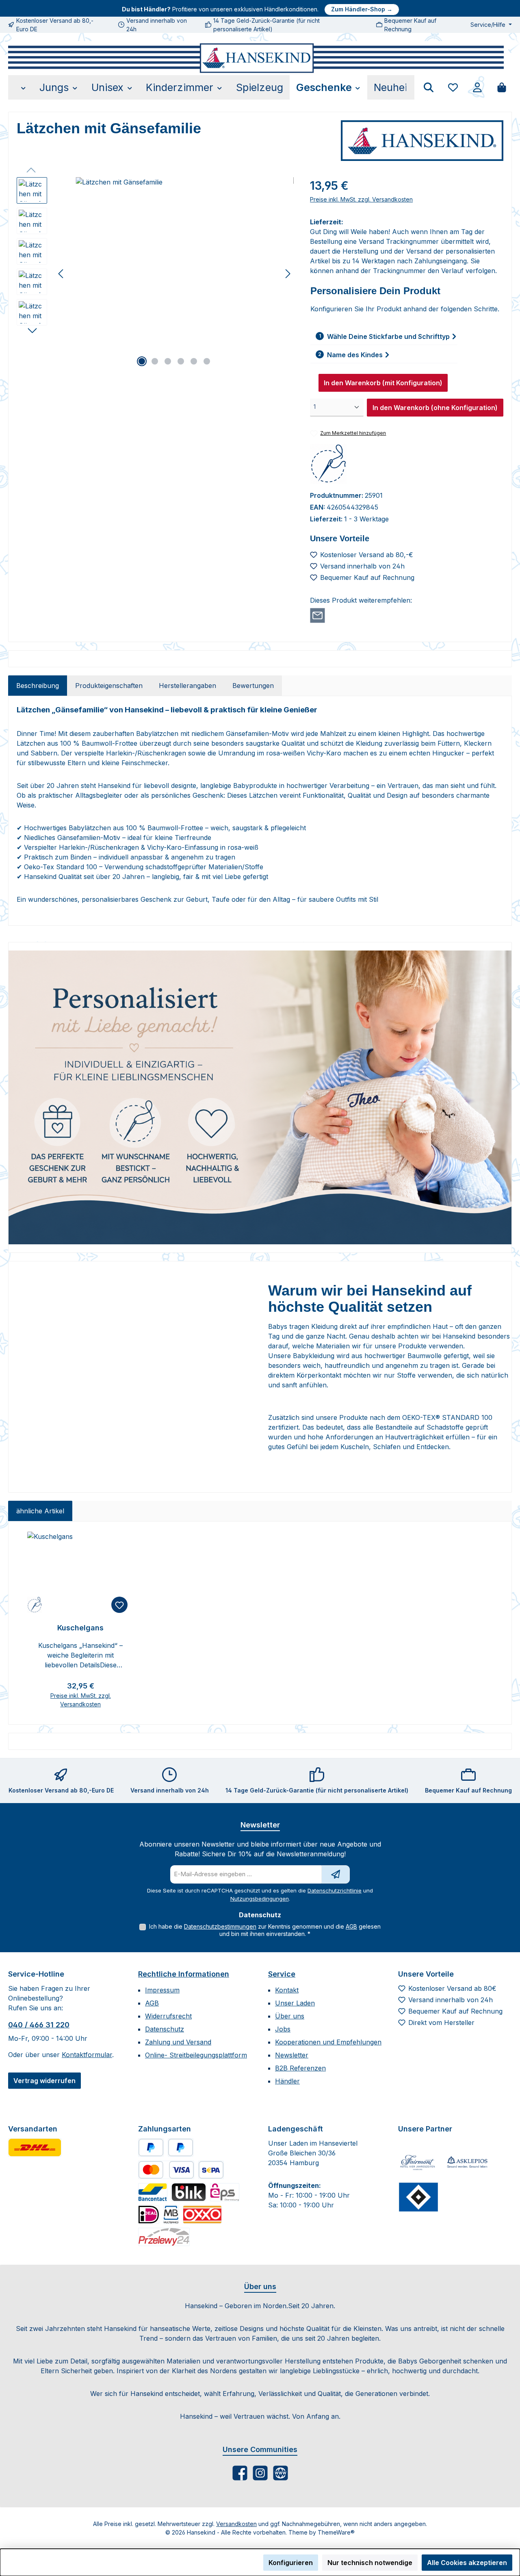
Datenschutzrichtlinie (335, 1890)
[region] (155, 274)
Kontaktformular (87, 2055)
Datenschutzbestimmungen (220, 1926)
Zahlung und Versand (178, 2042)
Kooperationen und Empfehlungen (328, 2042)
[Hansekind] (422, 141)
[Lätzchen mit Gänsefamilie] (174, 265)
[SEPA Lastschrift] (211, 2170)
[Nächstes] (288, 274)
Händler (287, 2081)
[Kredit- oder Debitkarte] (166, 2170)
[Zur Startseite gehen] (256, 58)
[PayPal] (151, 2147)
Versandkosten (236, 2524)
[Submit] (336, 1874)
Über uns (290, 2016)
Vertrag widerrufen (44, 2081)
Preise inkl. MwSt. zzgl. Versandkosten (361, 199)
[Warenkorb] (502, 87)
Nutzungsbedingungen (260, 1899)
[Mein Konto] (477, 87)
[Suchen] (429, 87)
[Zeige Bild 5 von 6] (194, 361)
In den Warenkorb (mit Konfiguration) (383, 383)
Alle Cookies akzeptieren (467, 2563)
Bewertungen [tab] (253, 686)
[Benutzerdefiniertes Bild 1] (35, 2147)
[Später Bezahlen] (181, 2147)
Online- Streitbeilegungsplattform (196, 2055)
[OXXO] (202, 2215)
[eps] (225, 2192)
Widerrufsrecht (168, 2016)
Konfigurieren (291, 2563)
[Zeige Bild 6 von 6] (207, 361)
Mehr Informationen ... (41, 2567)
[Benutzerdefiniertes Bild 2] (467, 2163)
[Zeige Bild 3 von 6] (168, 361)
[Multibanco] (171, 2215)
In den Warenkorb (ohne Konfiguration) (435, 408)
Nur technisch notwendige (370, 2563)
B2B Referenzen (300, 2068)
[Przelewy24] (164, 2237)
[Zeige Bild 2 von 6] (155, 361)
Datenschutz (165, 2029)
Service (282, 1974)
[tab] (38, 686)
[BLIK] (189, 2192)
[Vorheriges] (61, 274)
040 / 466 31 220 (39, 2025)
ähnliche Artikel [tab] (40, 1511)
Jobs (283, 2029)
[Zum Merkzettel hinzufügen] (119, 1605)
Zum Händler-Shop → (362, 9)
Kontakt (287, 1990)
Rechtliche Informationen (184, 1974)
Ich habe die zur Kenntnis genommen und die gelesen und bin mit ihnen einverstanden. (265, 1930)
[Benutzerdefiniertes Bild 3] (418, 2197)
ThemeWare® (336, 2532)
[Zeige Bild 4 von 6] (181, 361)
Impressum (162, 1990)
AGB (351, 1926)
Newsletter (292, 2055)
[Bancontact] (153, 2192)
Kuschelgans (80, 1628)
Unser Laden (295, 2003)
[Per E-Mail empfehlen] (317, 615)
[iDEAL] (149, 2215)
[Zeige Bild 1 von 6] (142, 361)
